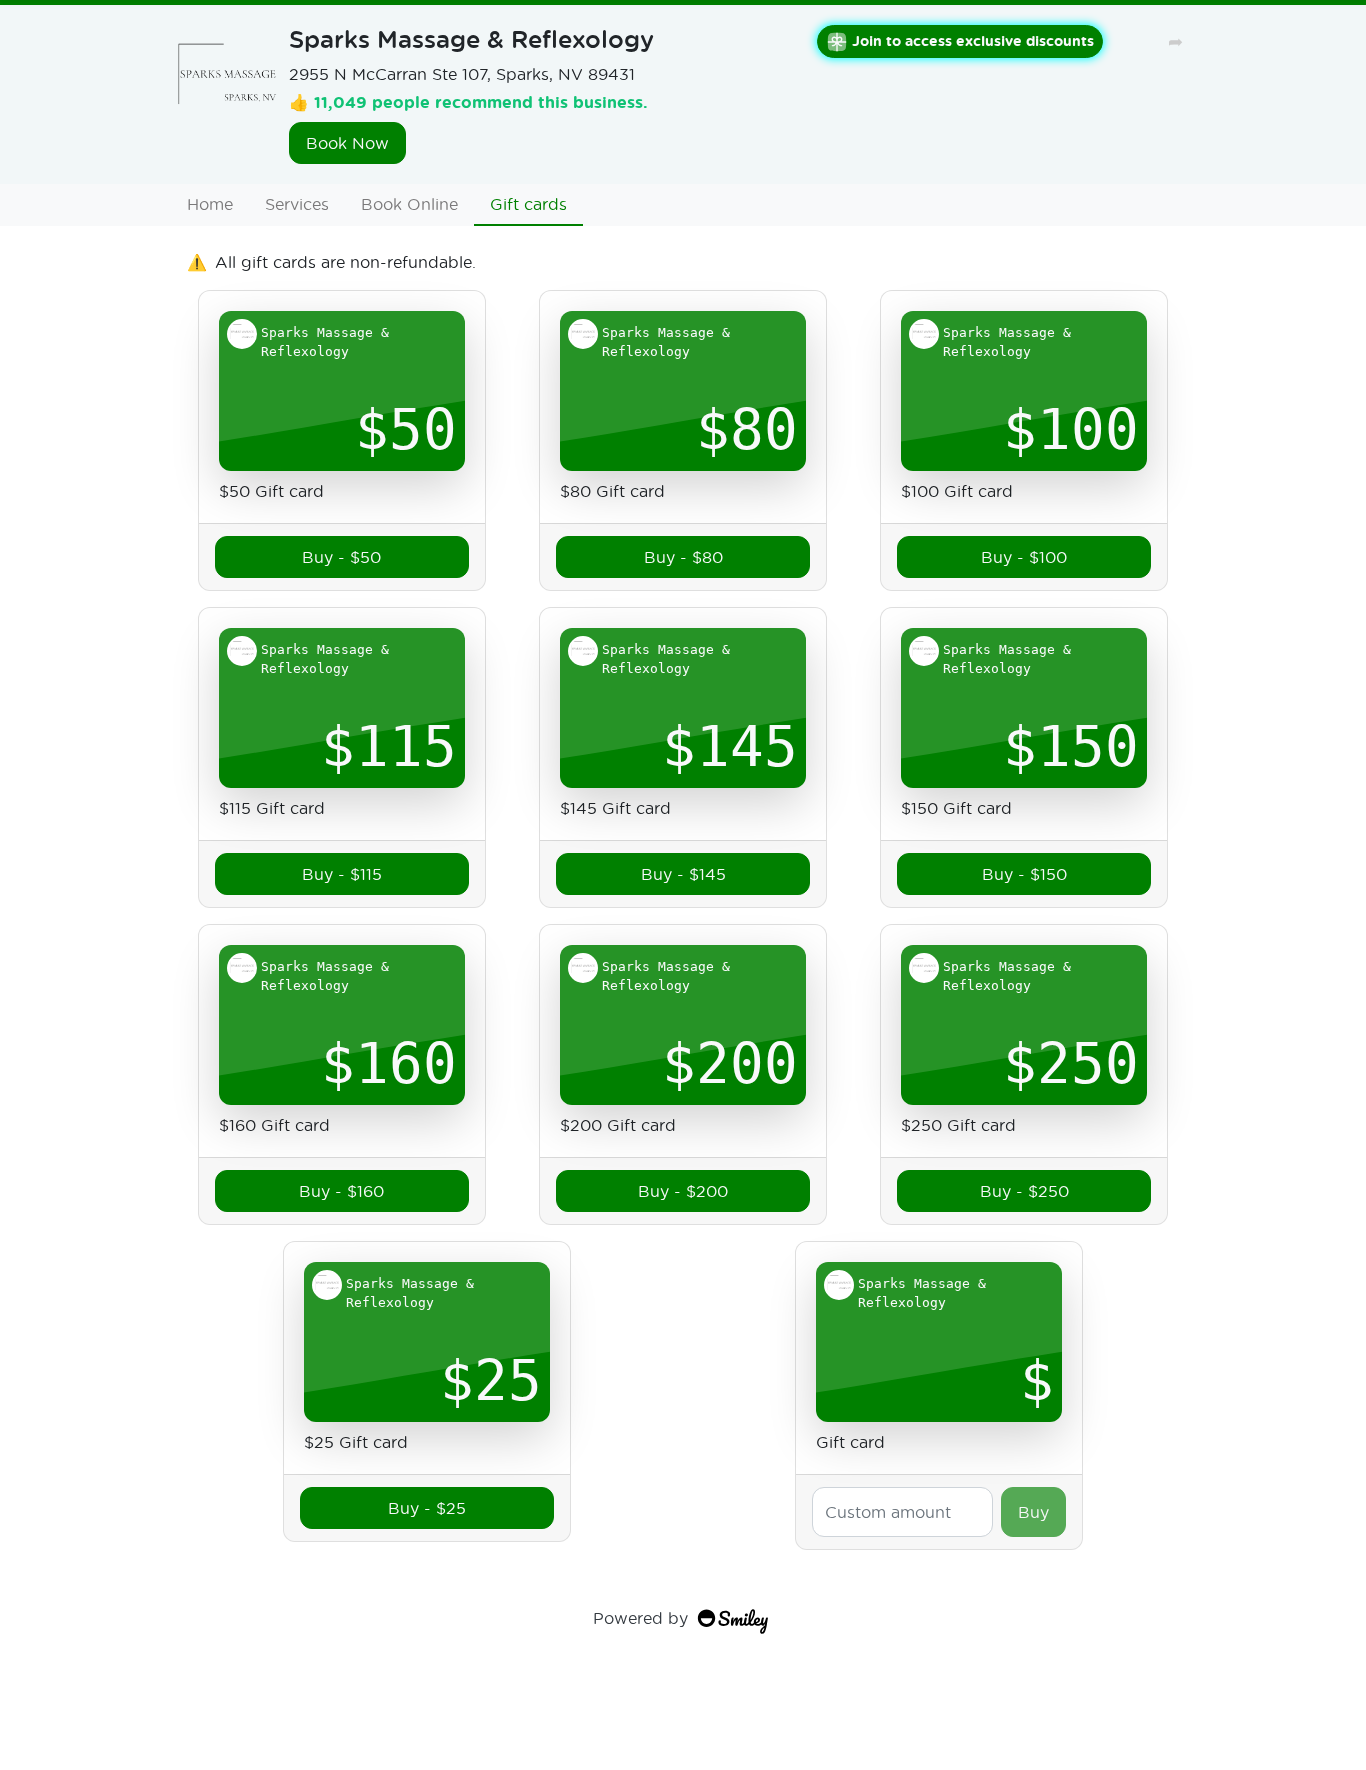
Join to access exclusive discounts (973, 40)
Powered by (640, 1617)
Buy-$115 (342, 873)
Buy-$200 (683, 1190)
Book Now (347, 142)
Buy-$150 (1024, 873)
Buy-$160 (341, 1190)
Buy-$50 (341, 556)
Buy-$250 (1024, 1190)
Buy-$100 (1024, 556)
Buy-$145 (683, 873)
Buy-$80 (683, 556)
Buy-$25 (427, 1507)
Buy (1033, 1511)
